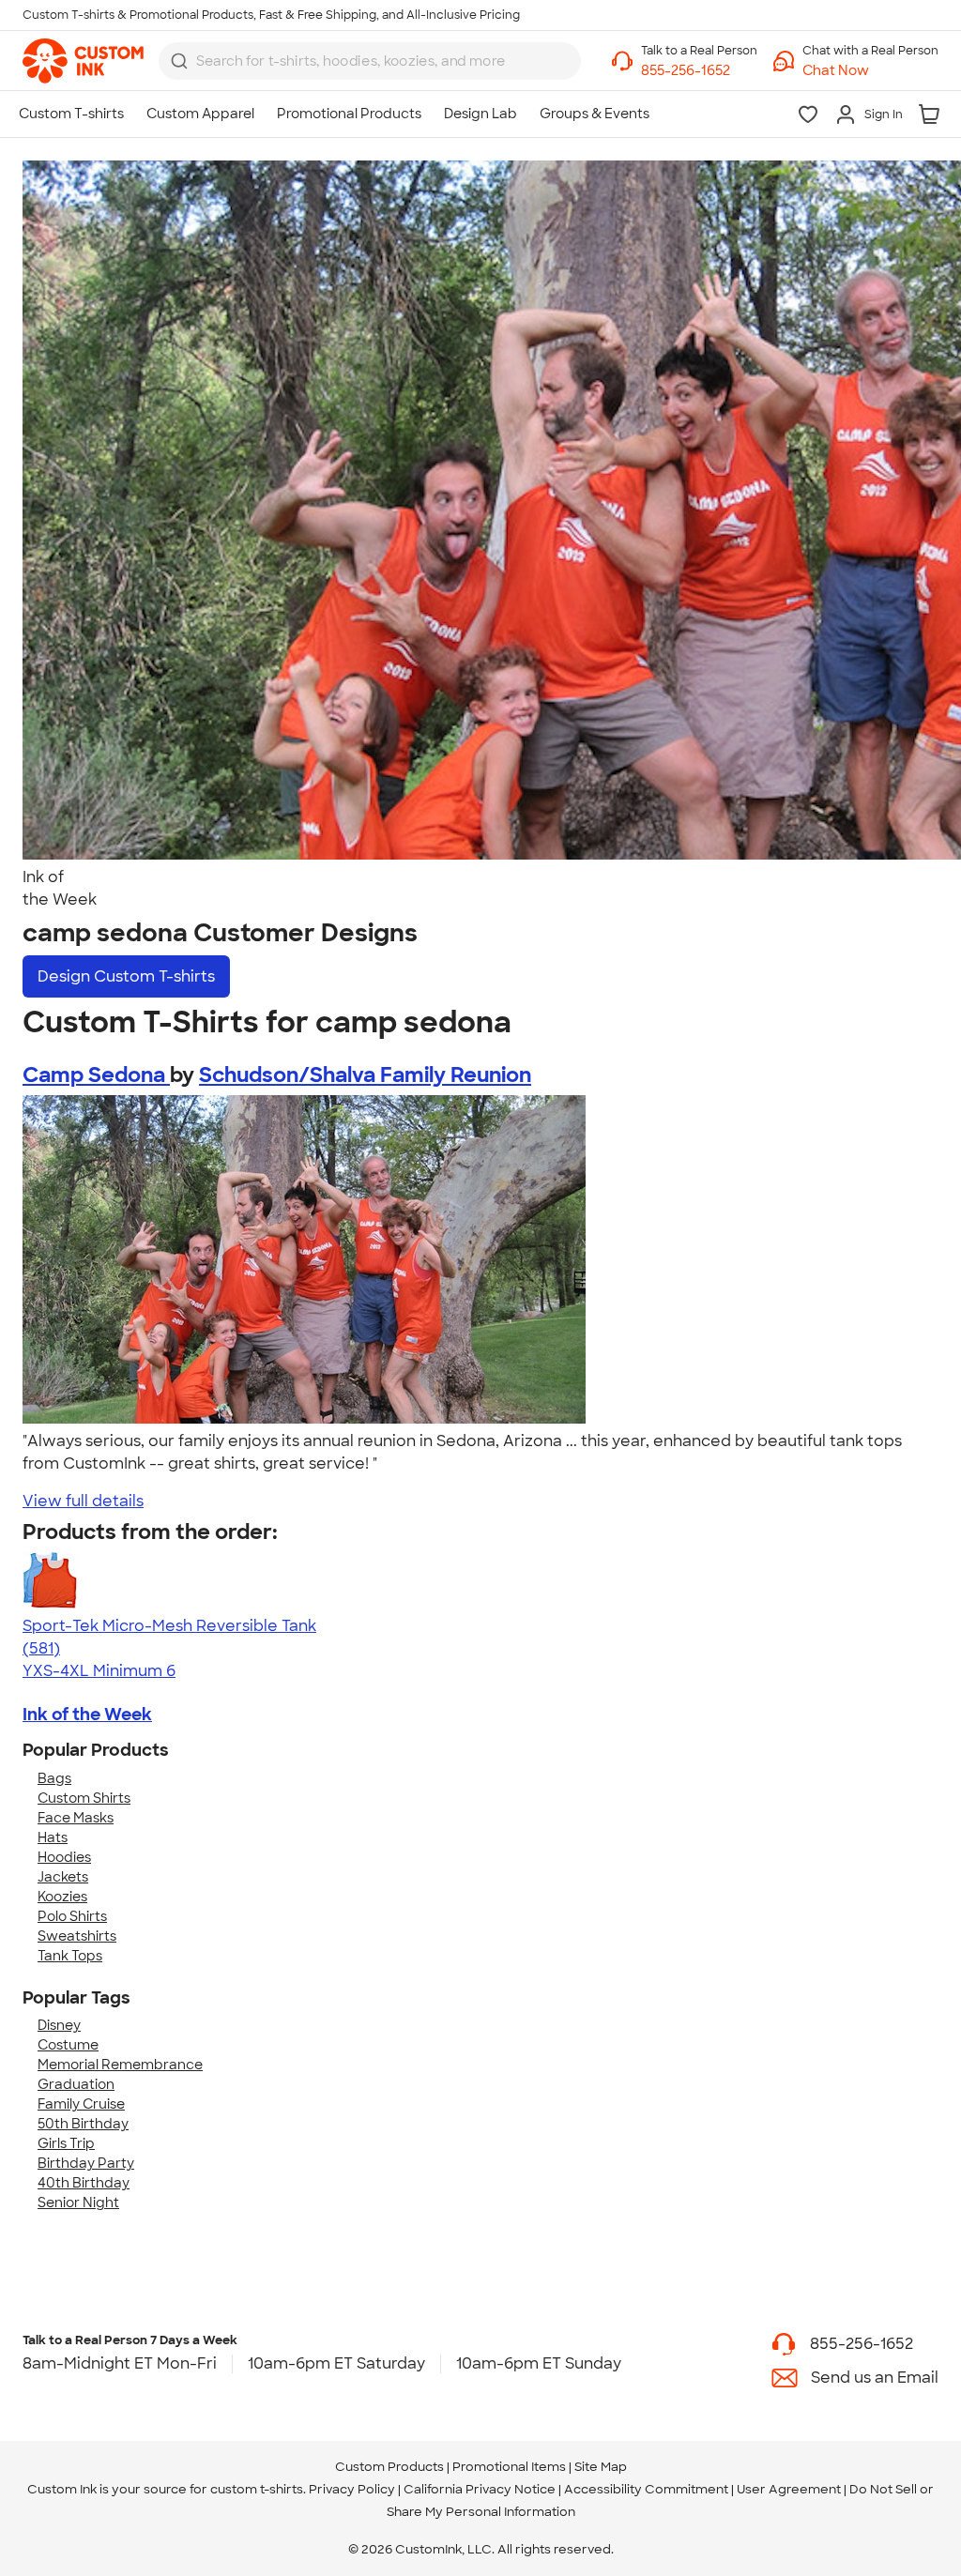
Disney (59, 2025)
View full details (83, 1501)
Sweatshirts (77, 1936)
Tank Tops (70, 1956)
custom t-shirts (257, 2489)
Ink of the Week (87, 1715)
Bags (54, 1778)
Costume (68, 2045)
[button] (870, 71)
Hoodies (64, 1857)
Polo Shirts (72, 1916)
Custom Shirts (84, 1798)
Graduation (76, 2084)
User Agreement (789, 2489)
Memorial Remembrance (120, 2065)
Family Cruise (81, 2104)
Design (126, 976)
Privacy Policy (352, 2489)
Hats (53, 1837)
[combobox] (370, 61)
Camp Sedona (96, 1075)
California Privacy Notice (480, 2489)
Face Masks (76, 1818)
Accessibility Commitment (646, 2489)
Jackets (63, 1877)
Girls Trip (66, 2143)
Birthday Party (86, 2163)
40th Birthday (84, 2183)
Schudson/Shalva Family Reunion (365, 1075)
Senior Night (78, 2203)
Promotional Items (509, 2467)
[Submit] (179, 61)
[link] (83, 61)
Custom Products (389, 2467)
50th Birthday (83, 2124)
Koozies (62, 1897)
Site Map (601, 2467)
